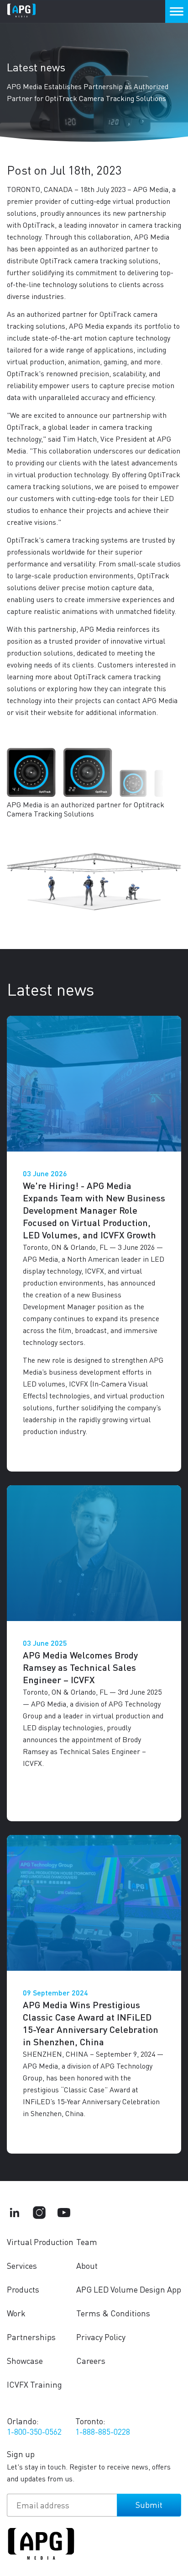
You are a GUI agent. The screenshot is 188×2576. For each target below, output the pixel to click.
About (87, 2265)
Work (16, 2313)
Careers (91, 2360)
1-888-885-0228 (103, 2431)
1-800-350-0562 (34, 2431)
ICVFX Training (34, 2384)
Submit (149, 2504)
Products (23, 2289)
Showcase (25, 2360)
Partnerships (31, 2337)
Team (87, 2242)
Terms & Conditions (113, 2313)
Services (22, 2265)
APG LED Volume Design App (129, 2289)
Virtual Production (40, 2242)
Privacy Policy (101, 2337)
